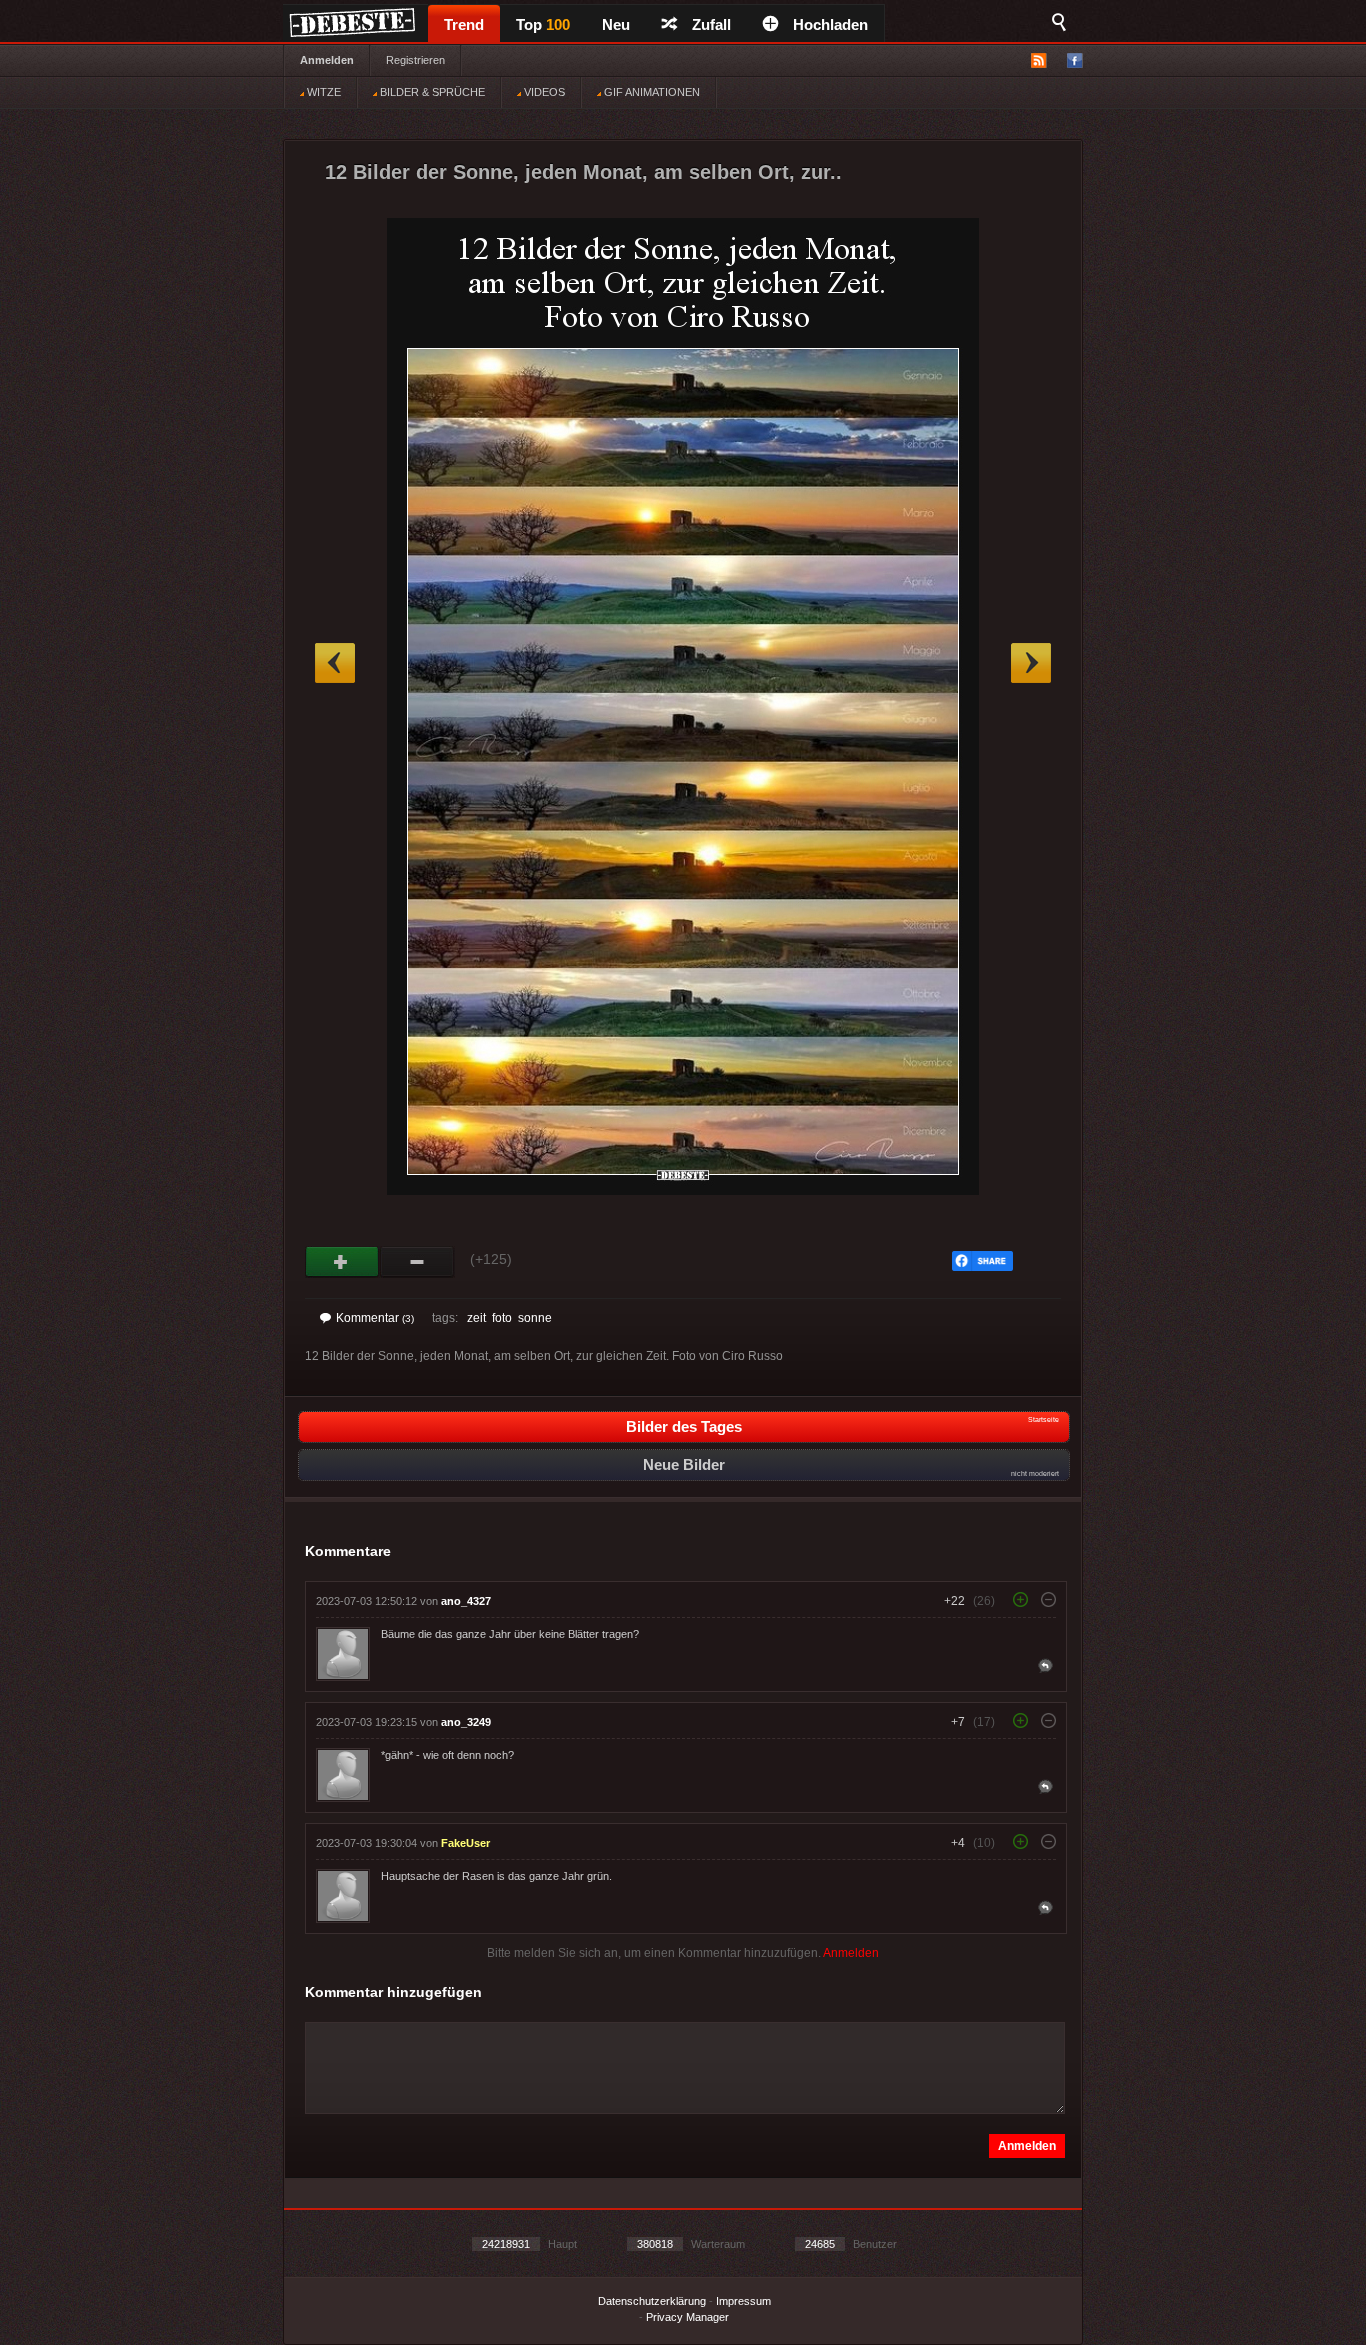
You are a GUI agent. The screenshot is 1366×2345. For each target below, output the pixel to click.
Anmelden (327, 60)
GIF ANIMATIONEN (650, 92)
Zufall (711, 24)
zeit (476, 1318)
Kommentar (375, 1318)
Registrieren (415, 60)
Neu (616, 24)
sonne (535, 1318)
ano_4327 (466, 1601)
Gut (342, 1262)
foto (502, 1318)
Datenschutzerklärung (652, 2301)
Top (543, 24)
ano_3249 (466, 1722)
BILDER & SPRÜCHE (431, 92)
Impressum (743, 2301)
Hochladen (830, 24)
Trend (464, 24)
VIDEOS (543, 92)
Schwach (417, 1262)
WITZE (322, 92)
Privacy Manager (687, 2317)
